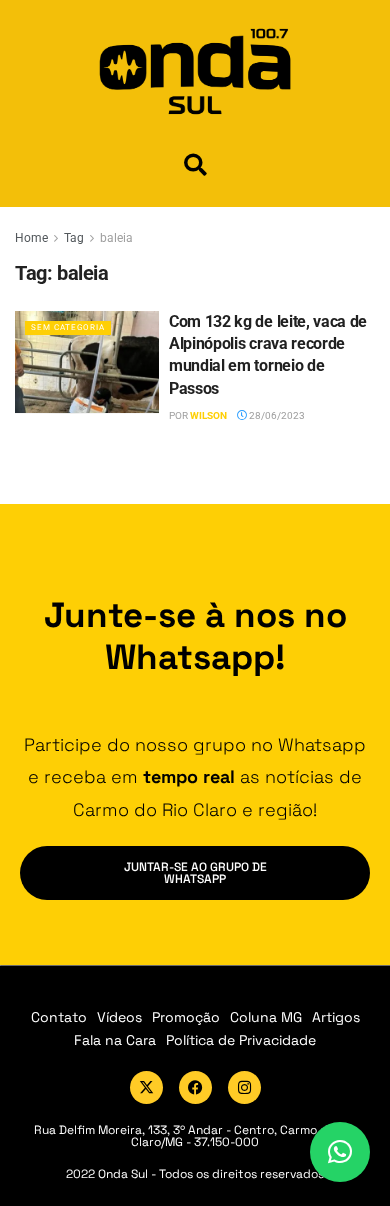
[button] (195, 164)
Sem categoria (68, 327)
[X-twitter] (146, 1087)
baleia (116, 238)
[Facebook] (195, 1087)
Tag (74, 238)
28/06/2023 (276, 415)
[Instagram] (244, 1087)
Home (31, 238)
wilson (208, 415)
